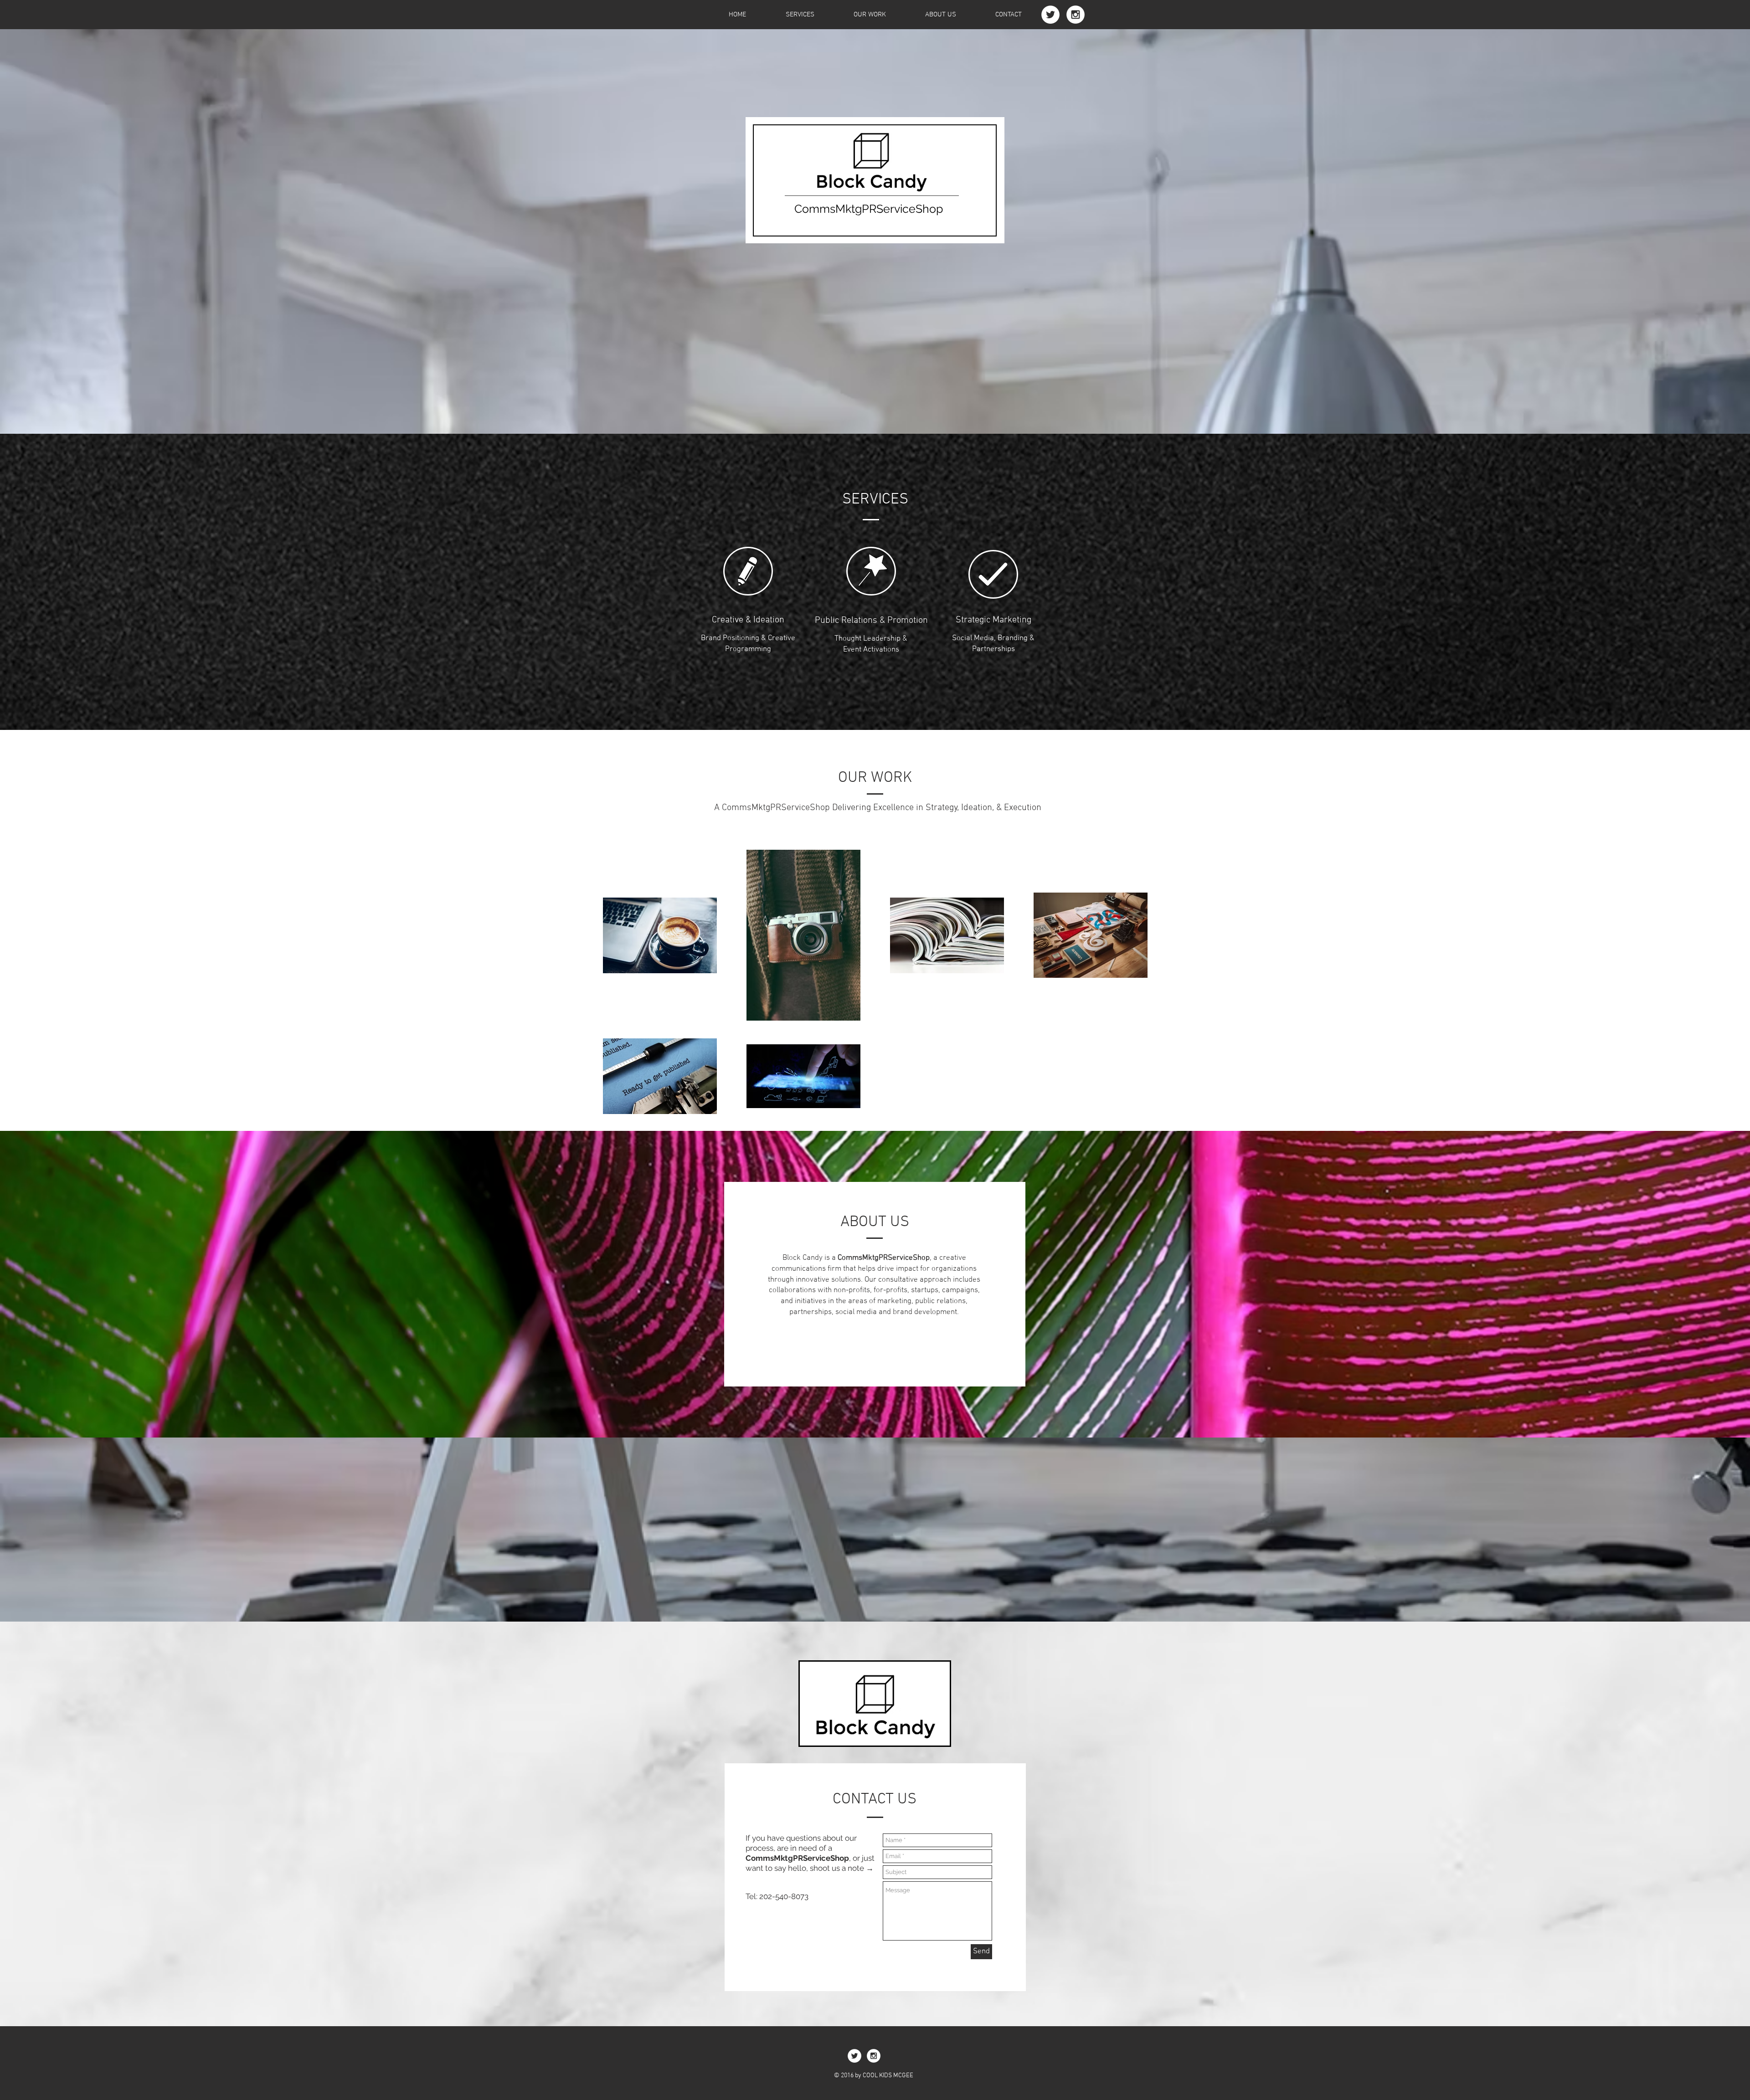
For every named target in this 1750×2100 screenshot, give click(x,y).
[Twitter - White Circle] (1050, 15)
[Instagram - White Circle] (1076, 15)
